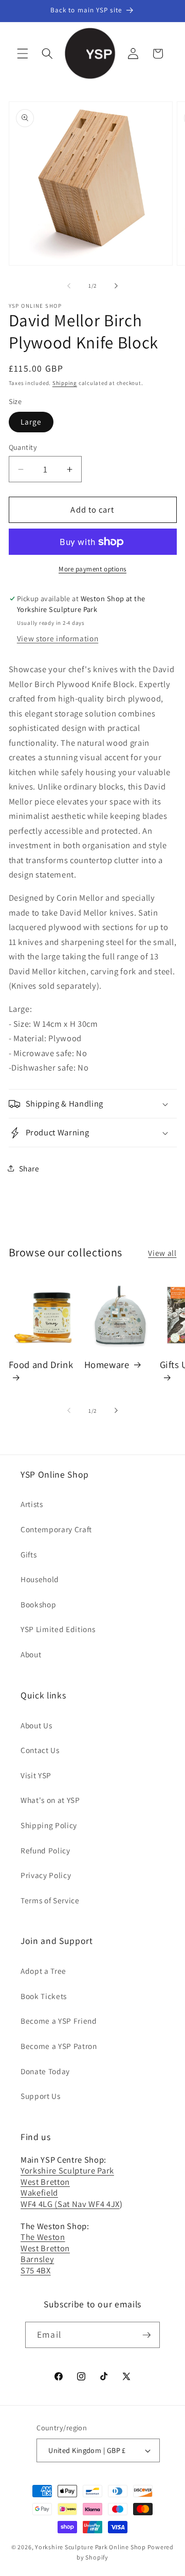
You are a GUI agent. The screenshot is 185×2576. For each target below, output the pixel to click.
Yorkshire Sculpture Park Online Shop (90, 2547)
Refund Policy (45, 1850)
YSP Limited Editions (58, 1629)
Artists (32, 1504)
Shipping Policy (49, 1825)
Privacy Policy (46, 1875)
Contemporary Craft (56, 1529)
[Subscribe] (146, 2335)
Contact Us (40, 1750)
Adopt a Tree (43, 1971)
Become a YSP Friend (59, 2021)
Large (31, 422)
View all (162, 1253)
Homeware (107, 1364)
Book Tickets (44, 1996)
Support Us (41, 2096)
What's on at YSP (50, 1800)
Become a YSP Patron (59, 2046)
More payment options (92, 569)
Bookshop (38, 1604)
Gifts (29, 1554)
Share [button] (29, 1168)
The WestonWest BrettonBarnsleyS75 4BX (45, 2253)
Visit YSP (36, 1775)
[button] (23, 54)
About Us (36, 1725)
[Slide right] (116, 286)
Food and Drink (41, 1364)
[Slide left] (69, 286)
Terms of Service (50, 1900)
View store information (58, 638)
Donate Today (45, 2071)
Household (40, 1579)
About (31, 1654)
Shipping (65, 383)
